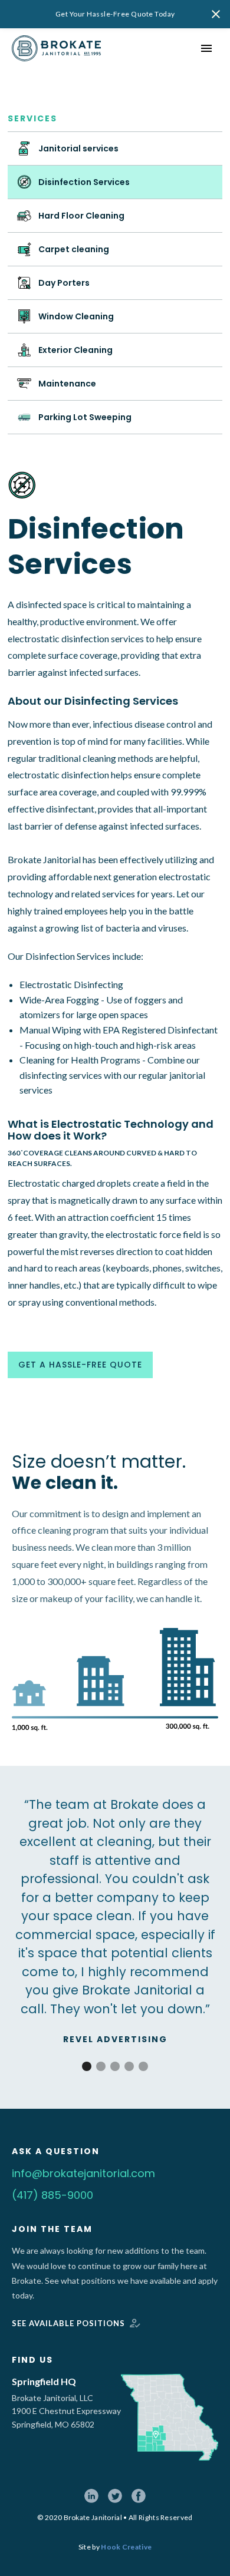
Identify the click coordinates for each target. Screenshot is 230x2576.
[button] (87, 2066)
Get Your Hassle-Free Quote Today (115, 14)
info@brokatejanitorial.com (83, 2173)
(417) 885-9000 (52, 2195)
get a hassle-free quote (80, 1365)
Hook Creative (126, 2547)
